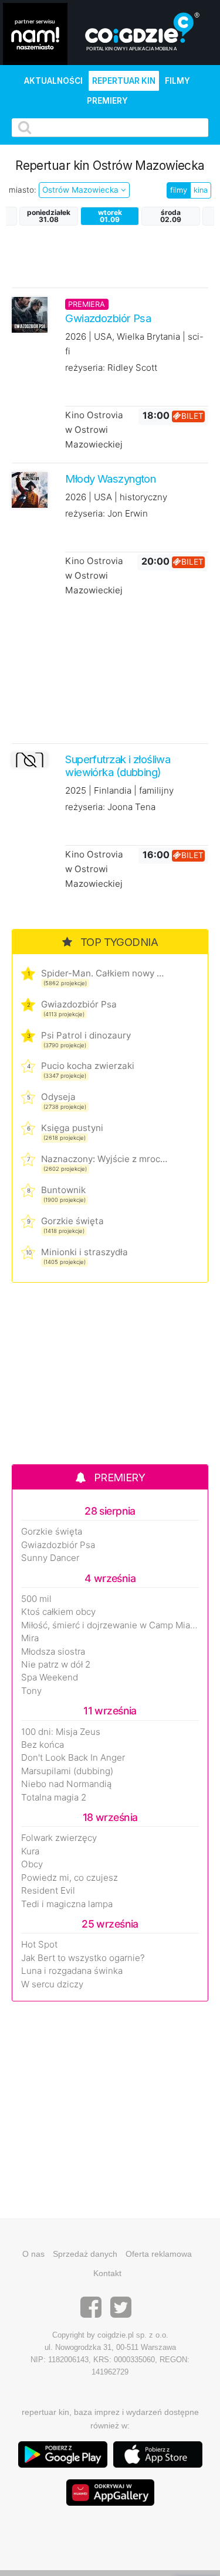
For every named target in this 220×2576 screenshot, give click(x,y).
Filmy (177, 81)
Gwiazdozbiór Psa (79, 1004)
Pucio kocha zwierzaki (88, 1066)
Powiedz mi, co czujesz (70, 1878)
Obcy (32, 1864)
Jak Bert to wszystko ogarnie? (83, 1958)
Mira (30, 1638)
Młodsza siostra (53, 1652)
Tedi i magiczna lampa (67, 1904)
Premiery (107, 101)
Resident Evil (48, 1891)
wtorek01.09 (110, 216)
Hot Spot (39, 1945)
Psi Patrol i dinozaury (86, 1035)
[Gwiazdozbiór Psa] (30, 314)
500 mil (36, 1599)
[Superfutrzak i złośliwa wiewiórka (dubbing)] (30, 760)
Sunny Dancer (50, 1558)
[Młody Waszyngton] (30, 489)
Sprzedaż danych (85, 2254)
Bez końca (43, 1745)
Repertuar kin (124, 81)
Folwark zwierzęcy (59, 1838)
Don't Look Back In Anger (73, 1758)
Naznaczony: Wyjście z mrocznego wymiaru (104, 1159)
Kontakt (107, 2273)
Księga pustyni (72, 1128)
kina (201, 190)
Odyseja (58, 1097)
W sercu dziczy (52, 1984)
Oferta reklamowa (159, 2254)
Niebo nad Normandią (66, 1784)
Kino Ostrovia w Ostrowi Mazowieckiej (94, 430)
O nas (33, 2254)
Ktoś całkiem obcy (58, 1612)
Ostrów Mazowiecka (82, 190)
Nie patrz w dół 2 (56, 1665)
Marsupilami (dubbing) (67, 1771)
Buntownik (63, 1190)
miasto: (23, 190)
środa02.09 (171, 216)
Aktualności (53, 81)
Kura (30, 1851)
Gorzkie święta (72, 1221)
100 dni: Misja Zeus (61, 1732)
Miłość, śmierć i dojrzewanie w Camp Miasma (110, 1625)
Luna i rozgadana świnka (72, 1971)
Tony (31, 1691)
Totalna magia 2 (54, 1798)
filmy (179, 190)
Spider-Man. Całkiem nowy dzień (104, 973)
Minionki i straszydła (84, 1252)
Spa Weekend (50, 1678)
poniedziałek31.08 (49, 216)
